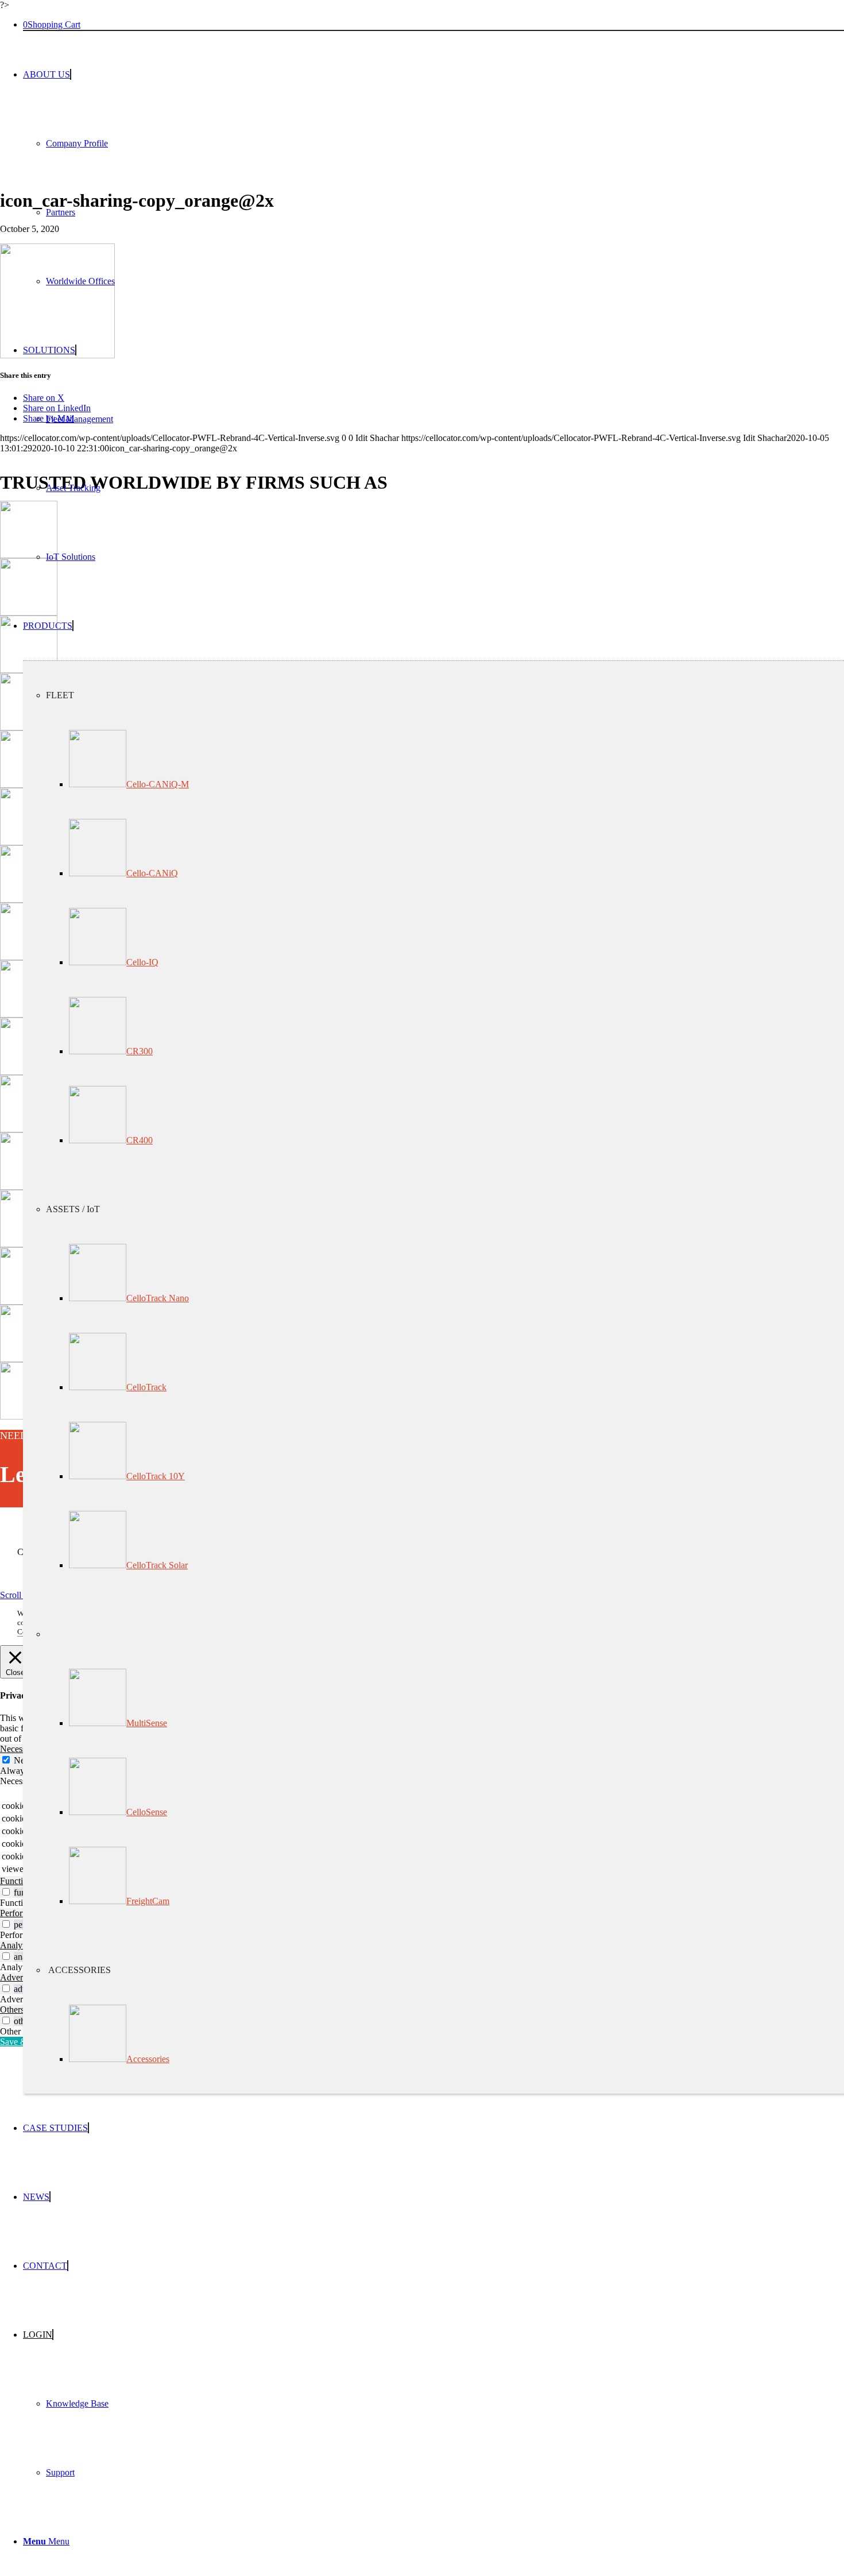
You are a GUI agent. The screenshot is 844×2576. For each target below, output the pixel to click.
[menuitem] (433, 178)
